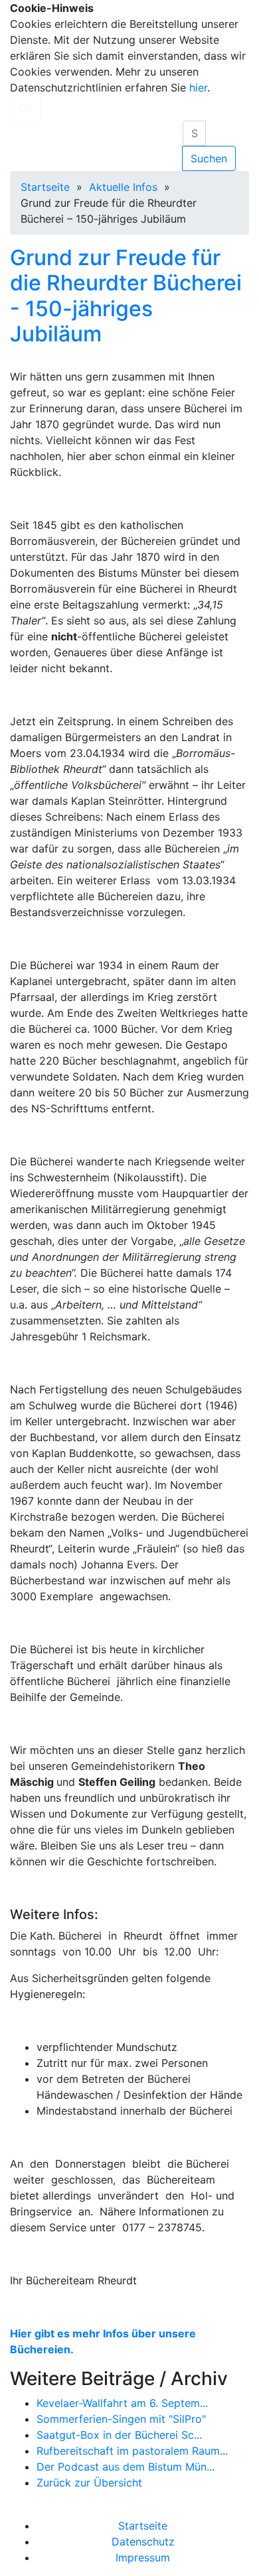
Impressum (143, 2557)
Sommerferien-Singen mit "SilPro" (121, 2419)
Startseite (45, 187)
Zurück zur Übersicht (89, 2483)
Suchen (209, 158)
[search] (194, 133)
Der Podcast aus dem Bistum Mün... (126, 2467)
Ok (26, 108)
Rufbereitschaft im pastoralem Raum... (132, 2451)
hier (198, 88)
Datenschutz (143, 2542)
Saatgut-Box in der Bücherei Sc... (119, 2435)
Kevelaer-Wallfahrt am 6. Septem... (122, 2403)
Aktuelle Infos (123, 187)
